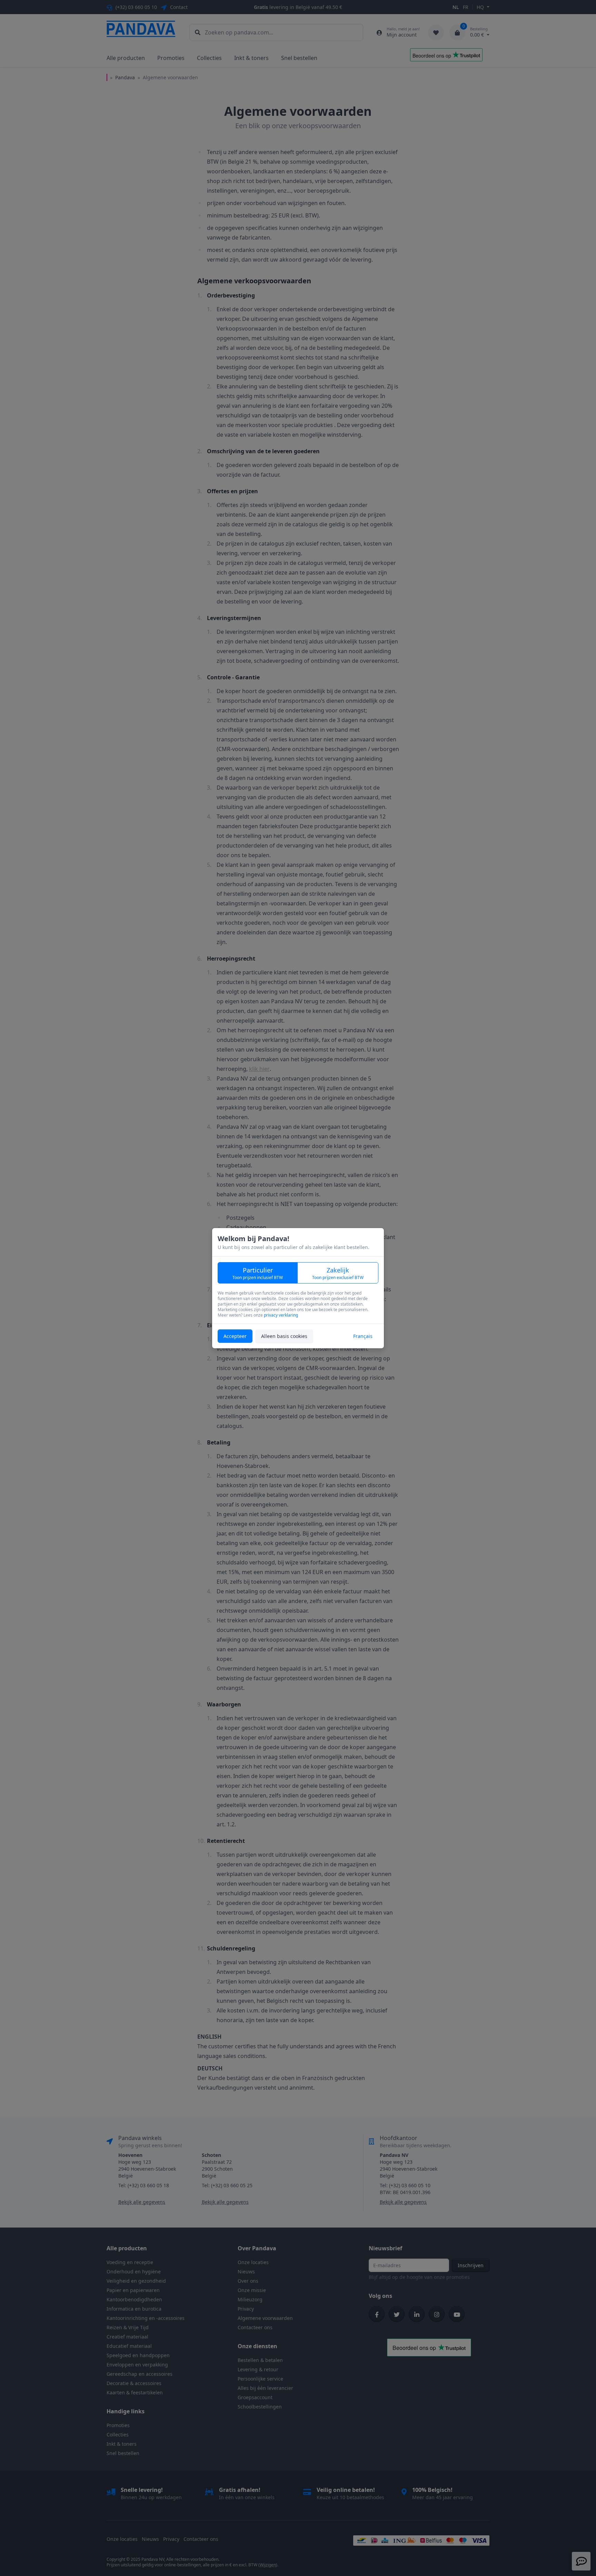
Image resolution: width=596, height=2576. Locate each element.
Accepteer (235, 1336)
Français (363, 1336)
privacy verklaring (281, 1315)
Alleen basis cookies (284, 1336)
